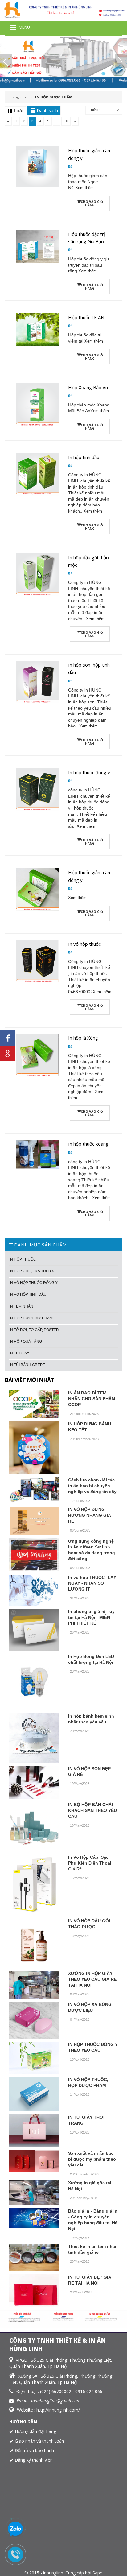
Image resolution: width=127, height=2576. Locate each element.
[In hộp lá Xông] (37, 1055)
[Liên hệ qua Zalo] (15, 2529)
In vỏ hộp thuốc (84, 944)
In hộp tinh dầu (84, 457)
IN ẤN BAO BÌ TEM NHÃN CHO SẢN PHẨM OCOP (92, 1399)
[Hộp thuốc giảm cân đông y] (37, 166)
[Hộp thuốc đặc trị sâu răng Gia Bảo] (37, 246)
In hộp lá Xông (83, 1038)
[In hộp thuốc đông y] (37, 789)
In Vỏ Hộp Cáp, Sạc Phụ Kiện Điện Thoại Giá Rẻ (90, 1863)
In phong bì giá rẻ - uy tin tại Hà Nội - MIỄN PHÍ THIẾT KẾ (91, 1617)
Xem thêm (84, 188)
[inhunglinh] (63, 10)
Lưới (19, 111)
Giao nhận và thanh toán (39, 2441)
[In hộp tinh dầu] (37, 474)
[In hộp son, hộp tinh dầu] (37, 682)
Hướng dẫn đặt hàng (35, 2431)
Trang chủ (18, 97)
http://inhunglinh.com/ (58, 2410)
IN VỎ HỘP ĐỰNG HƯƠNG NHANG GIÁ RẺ (90, 1515)
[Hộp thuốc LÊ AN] (37, 329)
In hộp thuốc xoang (88, 1144)
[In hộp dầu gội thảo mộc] (37, 574)
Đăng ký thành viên (34, 2460)
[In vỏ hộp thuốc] (37, 961)
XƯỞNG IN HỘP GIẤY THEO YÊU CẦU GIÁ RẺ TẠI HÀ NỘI (92, 1979)
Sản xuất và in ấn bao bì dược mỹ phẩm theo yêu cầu (92, 2159)
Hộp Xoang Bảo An (88, 387)
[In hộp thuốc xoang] (37, 1154)
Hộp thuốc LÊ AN (86, 317)
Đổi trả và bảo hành (34, 2450)
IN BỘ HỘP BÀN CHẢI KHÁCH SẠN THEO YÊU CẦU (92, 1810)
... (57, 121)
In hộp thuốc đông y (89, 772)
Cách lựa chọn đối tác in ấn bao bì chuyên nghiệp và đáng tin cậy (92, 1486)
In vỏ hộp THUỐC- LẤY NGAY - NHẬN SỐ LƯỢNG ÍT (92, 1583)
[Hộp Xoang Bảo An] (37, 404)
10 (66, 121)
